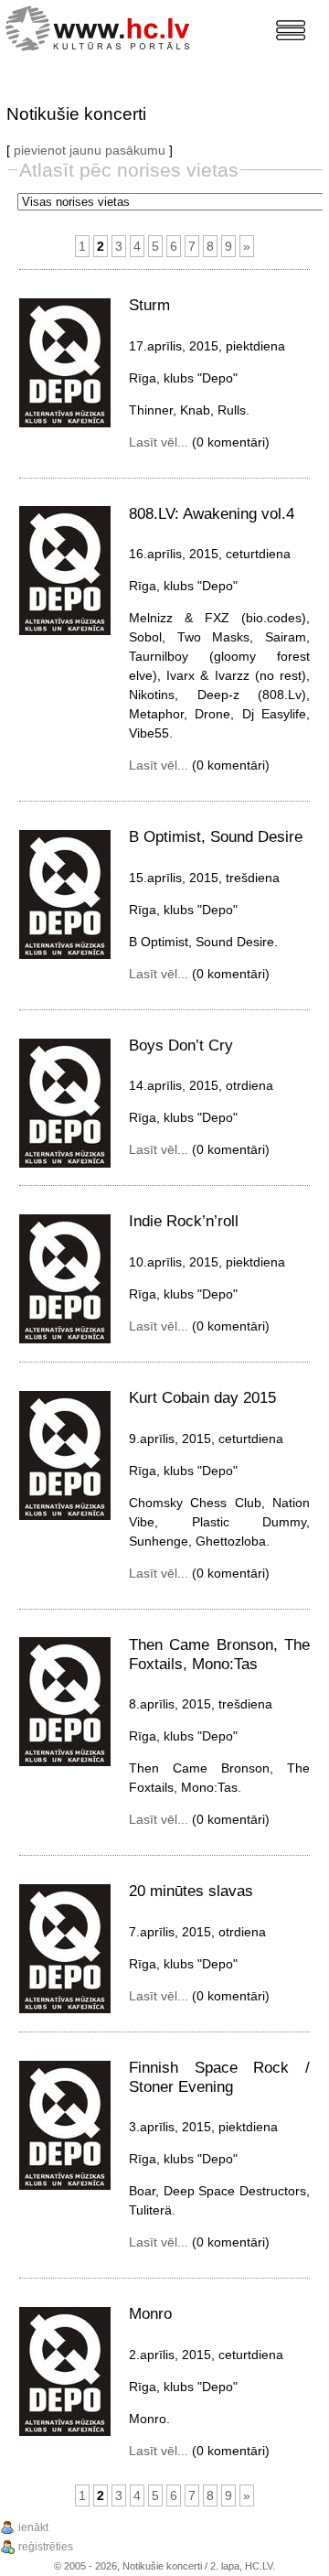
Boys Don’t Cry (181, 1045)
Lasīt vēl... (159, 442)
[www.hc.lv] (102, 26)
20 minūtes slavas (191, 1891)
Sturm (149, 305)
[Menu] (291, 30)
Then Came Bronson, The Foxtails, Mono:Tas (219, 1654)
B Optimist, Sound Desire (216, 837)
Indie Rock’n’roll (184, 1221)
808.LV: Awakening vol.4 (212, 514)
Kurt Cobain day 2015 (202, 1398)
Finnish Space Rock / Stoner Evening (219, 2077)
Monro (150, 2314)
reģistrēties (46, 2547)
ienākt (33, 2527)
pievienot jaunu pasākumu (90, 150)
